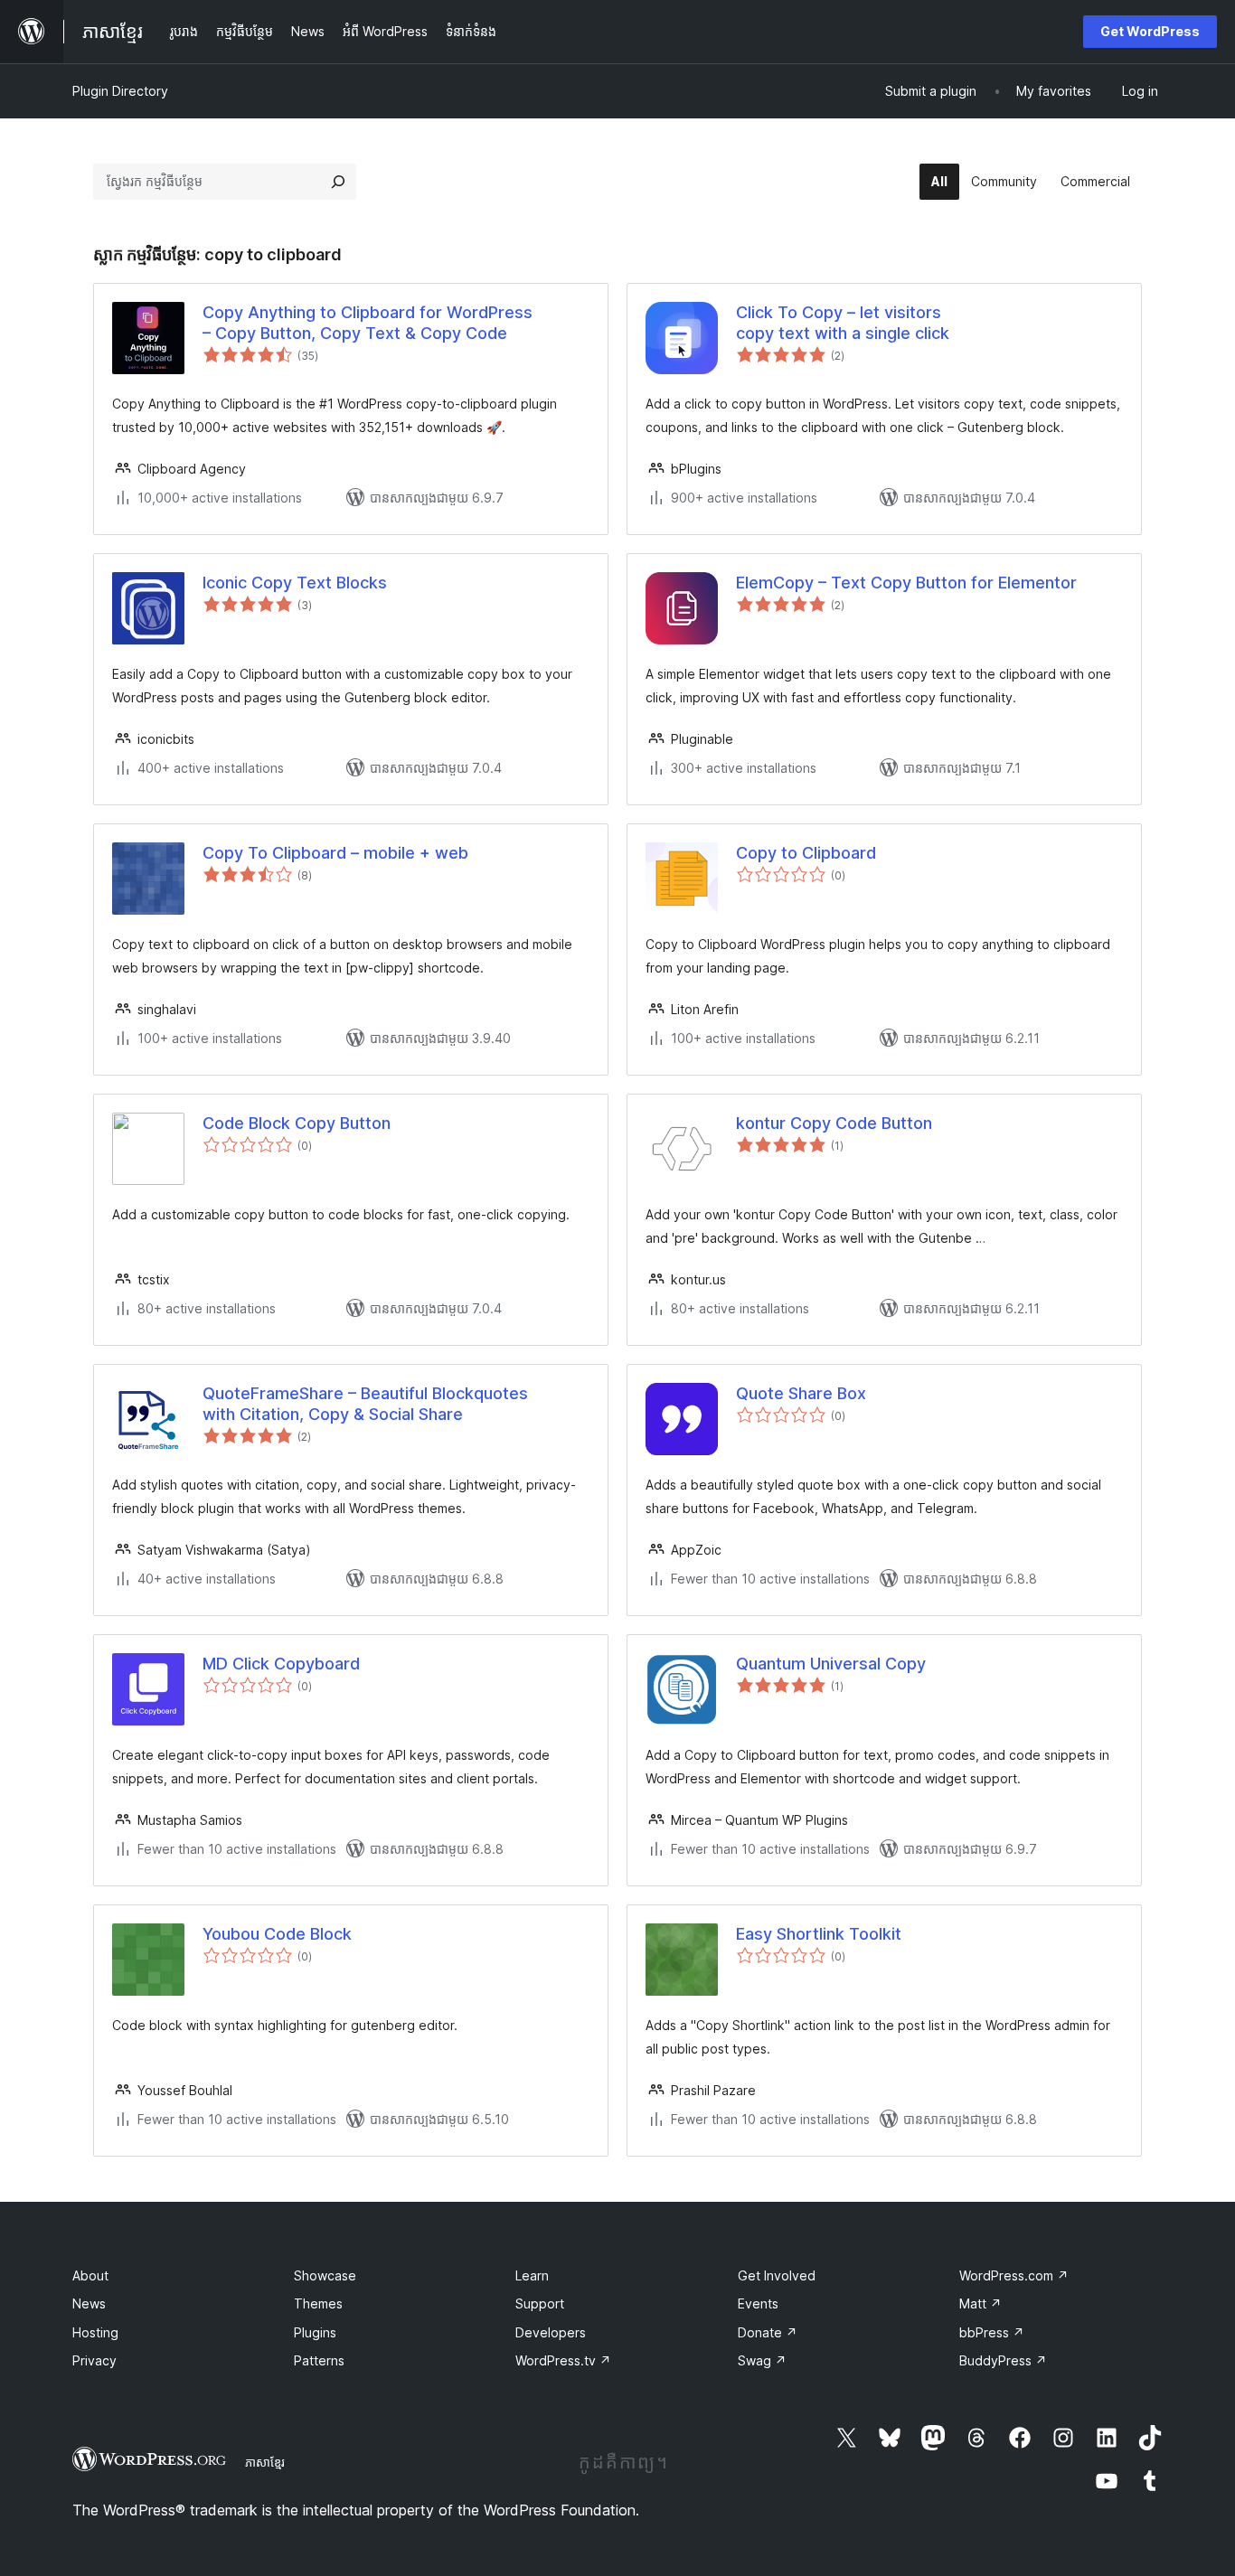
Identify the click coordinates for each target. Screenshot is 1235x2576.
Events (758, 2303)
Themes (318, 2303)
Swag (762, 2360)
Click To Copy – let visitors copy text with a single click (843, 323)
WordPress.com (1014, 2275)
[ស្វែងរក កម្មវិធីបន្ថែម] (338, 182)
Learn (532, 2275)
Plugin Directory (120, 91)
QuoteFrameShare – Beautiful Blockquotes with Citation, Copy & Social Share (365, 1404)
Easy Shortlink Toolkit (819, 1934)
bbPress (992, 2332)
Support (540, 2303)
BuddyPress (1003, 2360)
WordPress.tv (563, 2360)
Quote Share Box (801, 1393)
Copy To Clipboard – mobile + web (335, 853)
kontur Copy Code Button (834, 1123)
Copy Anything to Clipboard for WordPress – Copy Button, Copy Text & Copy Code (368, 323)
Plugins (315, 2332)
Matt (980, 2303)
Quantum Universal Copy (831, 1664)
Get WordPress (1150, 31)
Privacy (94, 2360)
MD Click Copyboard (281, 1664)
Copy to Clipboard (806, 853)
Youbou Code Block (277, 1934)
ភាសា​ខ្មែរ (265, 2462)
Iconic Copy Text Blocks (295, 583)
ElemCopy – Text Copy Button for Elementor (906, 583)
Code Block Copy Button (297, 1123)
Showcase (325, 2275)
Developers (551, 2332)
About (90, 2275)
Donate (768, 2332)
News (89, 2303)
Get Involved (777, 2275)
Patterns (319, 2360)
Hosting (95, 2332)
